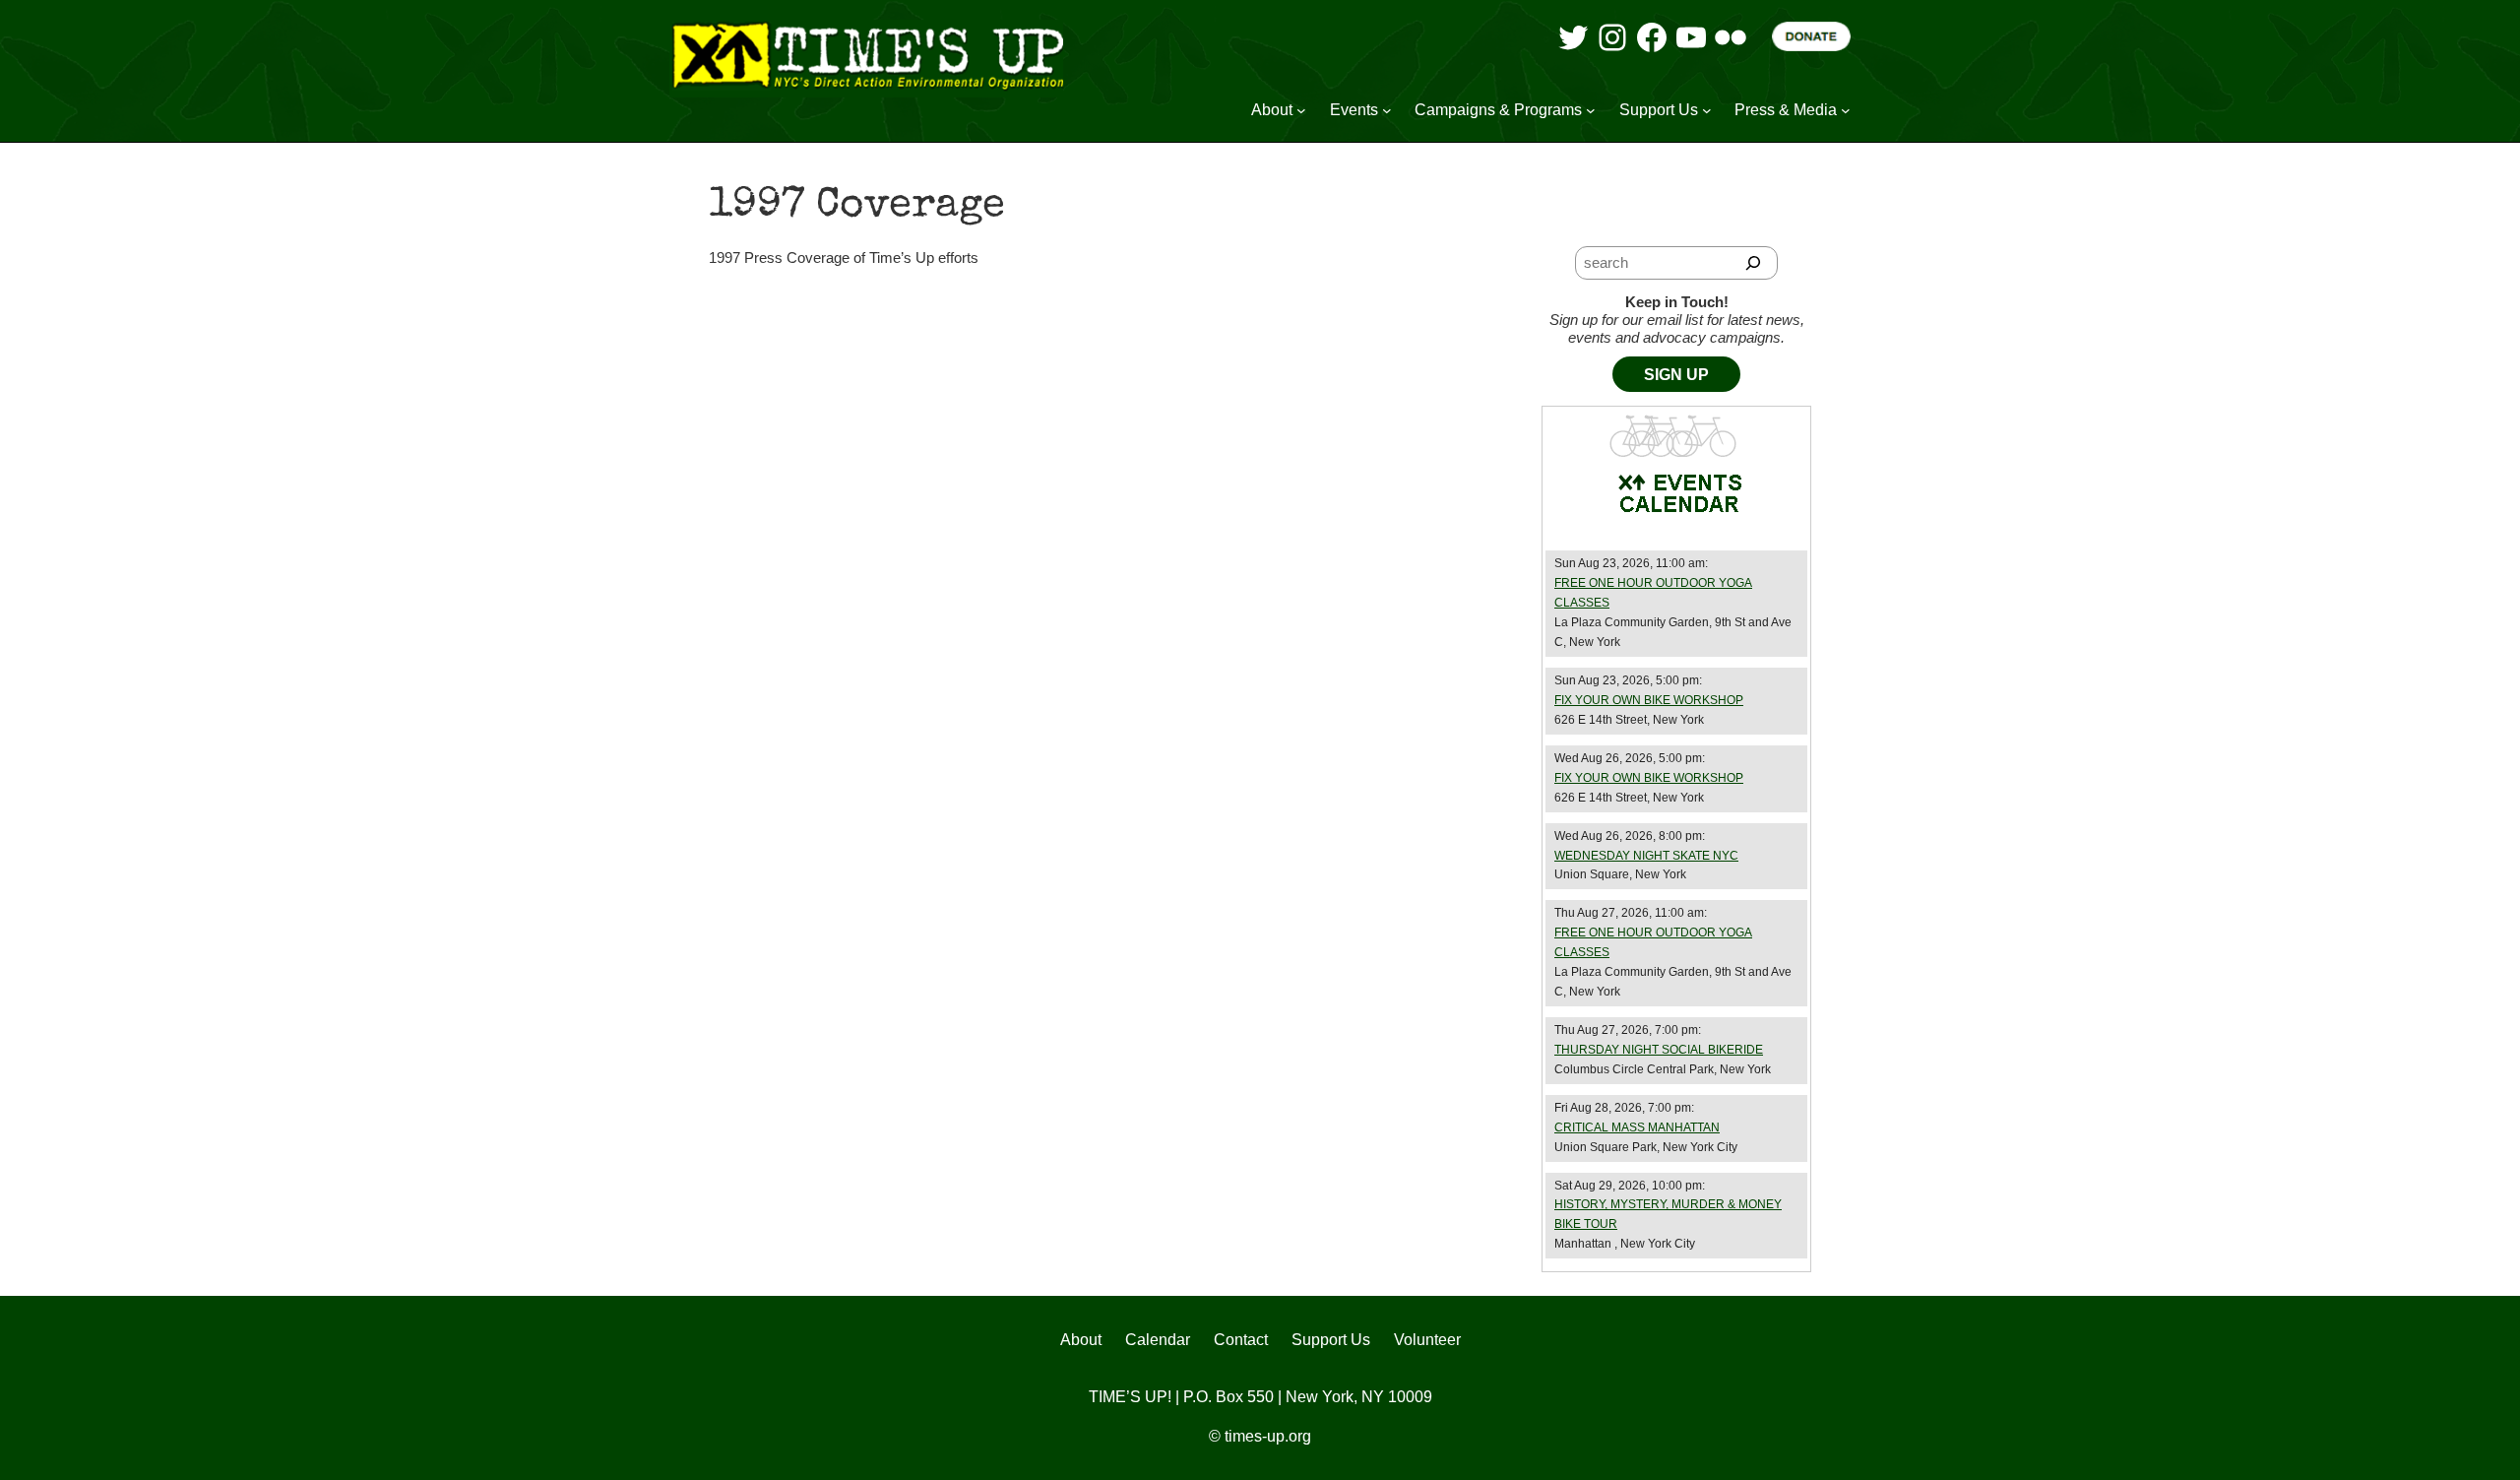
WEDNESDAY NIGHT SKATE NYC (1646, 856)
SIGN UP (1676, 375)
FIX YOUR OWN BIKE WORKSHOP (1649, 700)
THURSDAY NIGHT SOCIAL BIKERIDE (1659, 1050)
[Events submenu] (1387, 110)
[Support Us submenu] (1707, 110)
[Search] (1754, 263)
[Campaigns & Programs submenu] (1591, 110)
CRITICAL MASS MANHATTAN (1637, 1127)
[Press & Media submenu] (1846, 110)
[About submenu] (1301, 110)
